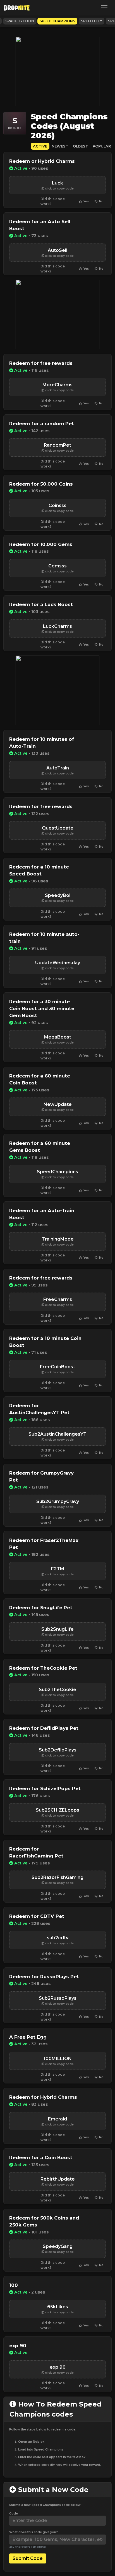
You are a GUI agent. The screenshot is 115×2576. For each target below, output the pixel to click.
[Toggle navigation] (104, 8)
